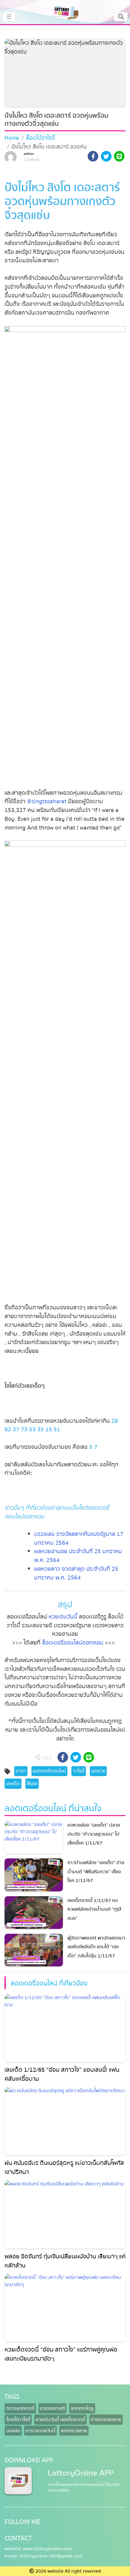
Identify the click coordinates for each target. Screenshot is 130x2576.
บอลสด (13, 2431)
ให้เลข (32, 1784)
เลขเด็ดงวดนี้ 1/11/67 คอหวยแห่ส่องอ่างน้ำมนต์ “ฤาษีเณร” (94, 1909)
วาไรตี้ (79, 1771)
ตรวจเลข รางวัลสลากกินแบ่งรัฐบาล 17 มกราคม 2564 (79, 1538)
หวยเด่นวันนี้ (63, 1617)
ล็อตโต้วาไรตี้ (41, 138)
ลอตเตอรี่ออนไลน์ (49, 1771)
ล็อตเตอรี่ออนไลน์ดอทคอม (73, 1643)
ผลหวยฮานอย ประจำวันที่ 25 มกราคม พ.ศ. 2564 (78, 1556)
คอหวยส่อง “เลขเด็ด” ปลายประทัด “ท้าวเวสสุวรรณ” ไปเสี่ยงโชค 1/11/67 (94, 1834)
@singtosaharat (47, 801)
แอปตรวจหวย (74, 2431)
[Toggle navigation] (121, 17)
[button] (93, 157)
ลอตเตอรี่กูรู (82, 2408)
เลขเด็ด (13, 1784)
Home (12, 138)
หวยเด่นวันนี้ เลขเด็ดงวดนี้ (60, 2420)
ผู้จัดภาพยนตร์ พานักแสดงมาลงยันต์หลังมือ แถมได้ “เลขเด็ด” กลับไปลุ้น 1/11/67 (96, 1947)
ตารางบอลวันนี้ (40, 2431)
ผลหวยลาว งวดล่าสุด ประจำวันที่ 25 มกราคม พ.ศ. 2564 (76, 1573)
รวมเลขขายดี (52, 2408)
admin (29, 154)
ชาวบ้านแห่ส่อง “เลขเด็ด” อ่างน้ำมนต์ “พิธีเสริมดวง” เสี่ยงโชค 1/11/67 (96, 1872)
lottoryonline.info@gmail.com (51, 2556)
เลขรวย (98, 1771)
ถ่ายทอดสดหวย (106, 2420)
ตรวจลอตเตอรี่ (20, 2408)
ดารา (21, 1771)
